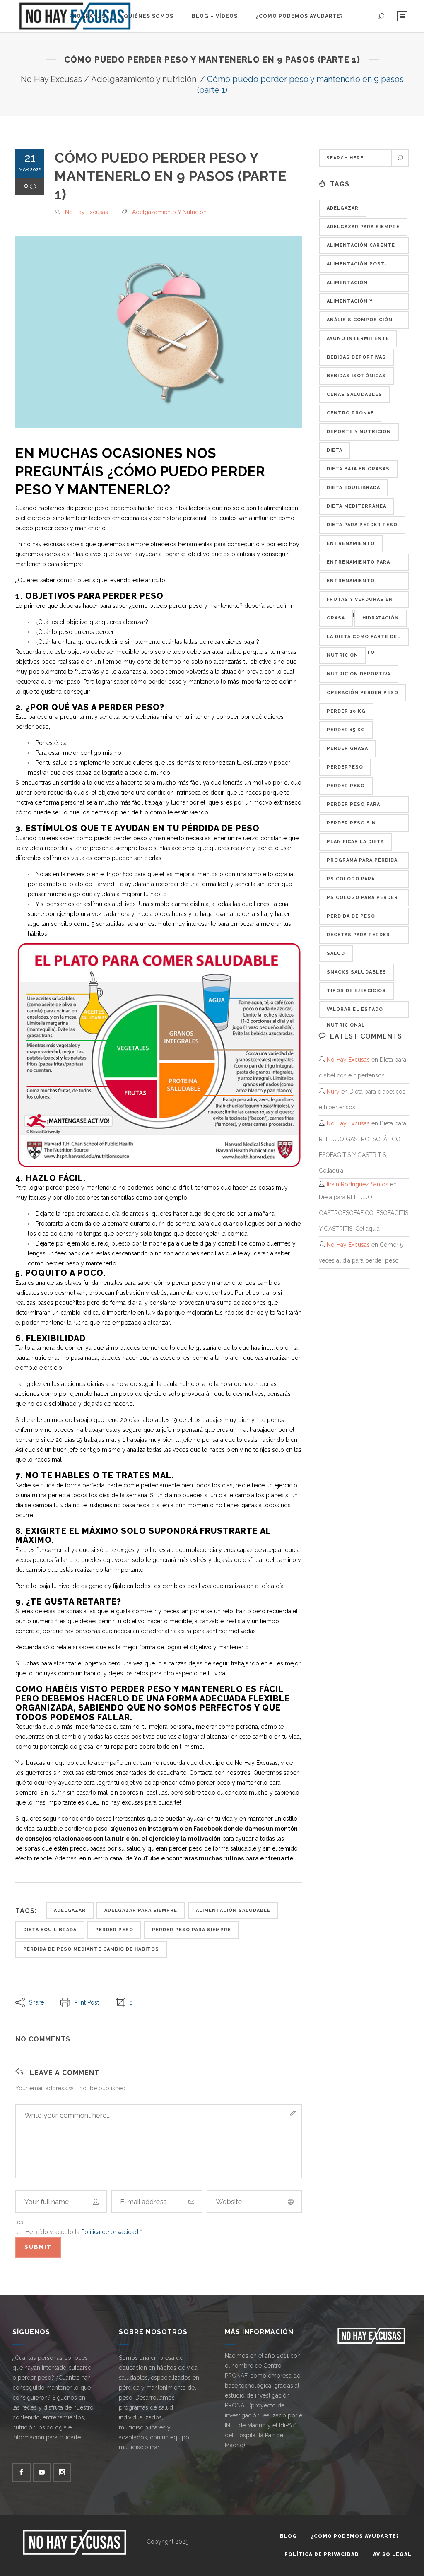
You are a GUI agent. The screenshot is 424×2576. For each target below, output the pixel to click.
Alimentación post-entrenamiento (357, 267)
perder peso (114, 1930)
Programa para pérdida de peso (362, 863)
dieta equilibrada (50, 1930)
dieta (335, 450)
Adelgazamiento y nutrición (144, 79)
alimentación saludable (233, 1910)
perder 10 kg (346, 711)
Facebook (208, 1829)
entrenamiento (351, 543)
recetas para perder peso (358, 938)
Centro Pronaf (350, 413)
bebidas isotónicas (356, 376)
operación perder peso (363, 693)
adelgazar (70, 1910)
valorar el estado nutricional (355, 1012)
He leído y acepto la (84, 2232)
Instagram (163, 1829)
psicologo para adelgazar (351, 882)
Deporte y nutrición (359, 432)
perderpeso (345, 767)
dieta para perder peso (362, 525)
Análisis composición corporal (360, 323)
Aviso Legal (392, 2554)
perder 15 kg (346, 730)
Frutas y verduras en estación (360, 602)
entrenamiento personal (351, 584)
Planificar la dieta (355, 842)
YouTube (147, 1858)
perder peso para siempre (192, 1930)
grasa (336, 618)
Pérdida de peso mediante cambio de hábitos (91, 1949)
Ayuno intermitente (358, 339)
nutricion (342, 655)
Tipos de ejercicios (356, 991)
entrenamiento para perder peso (358, 565)
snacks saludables (357, 972)
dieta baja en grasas (358, 469)
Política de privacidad (111, 2232)
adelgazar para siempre (141, 1910)
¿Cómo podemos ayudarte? (355, 2536)
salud (336, 953)
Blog (288, 2536)
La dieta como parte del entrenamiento (364, 640)
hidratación (381, 618)
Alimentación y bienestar (350, 304)
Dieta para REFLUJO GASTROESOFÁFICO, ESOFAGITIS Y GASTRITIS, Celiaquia (364, 1213)
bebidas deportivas (356, 357)
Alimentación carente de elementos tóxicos (361, 248)
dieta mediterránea (357, 506)
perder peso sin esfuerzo (351, 826)
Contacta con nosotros (220, 1773)
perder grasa (347, 748)
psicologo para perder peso (362, 901)
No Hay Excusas (51, 79)
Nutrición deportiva (359, 674)
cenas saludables (354, 394)
